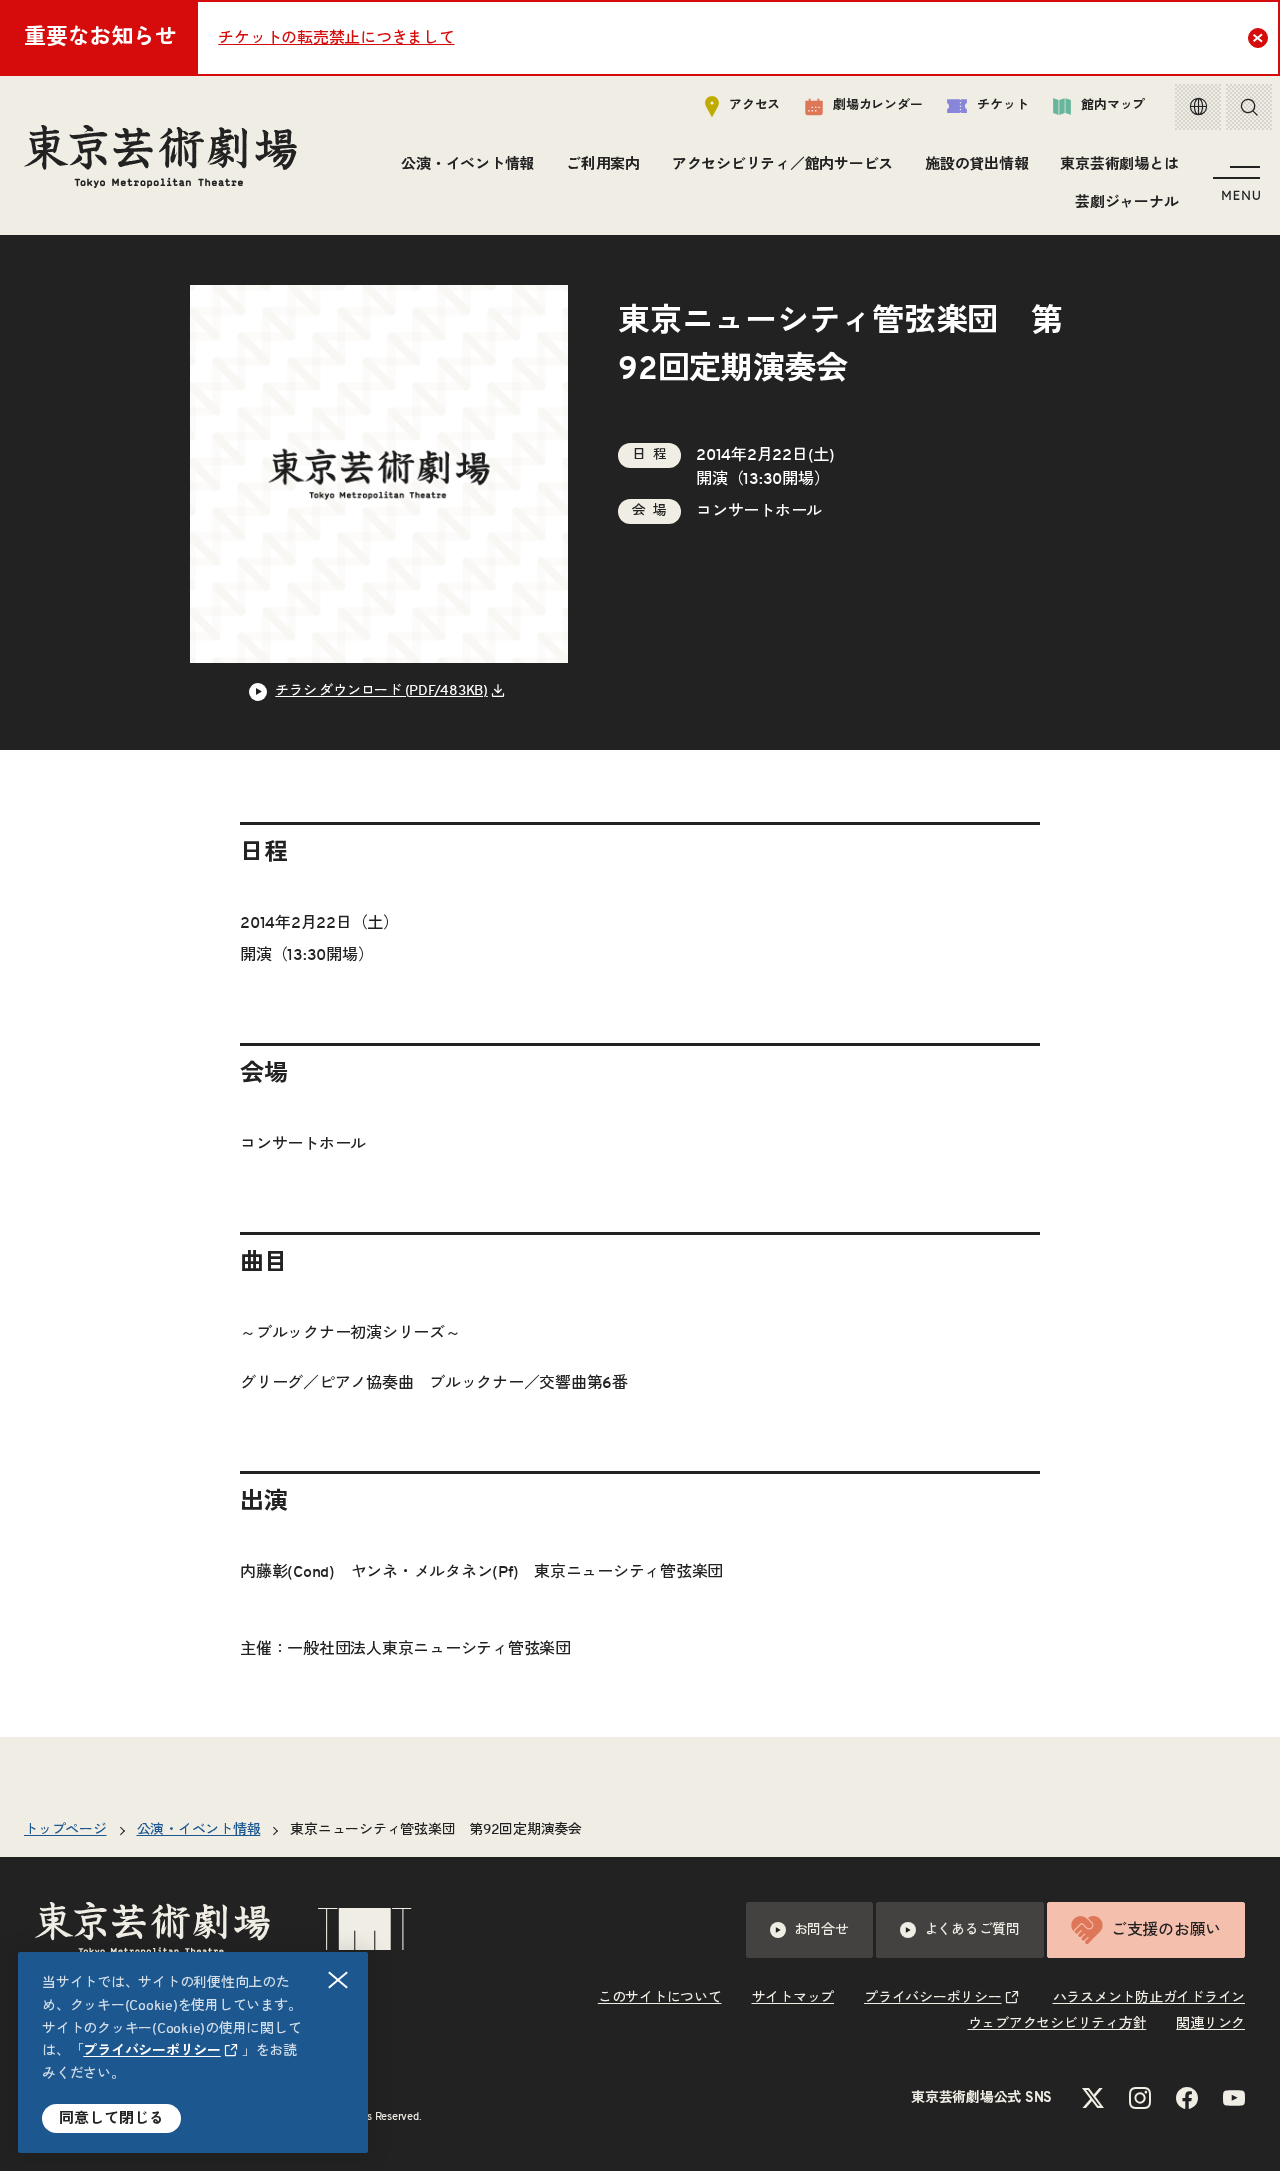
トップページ (65, 1830)
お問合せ (821, 1930)
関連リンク (1210, 2024)
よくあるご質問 (972, 1930)
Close (1258, 38)
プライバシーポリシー (152, 2051)
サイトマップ (793, 1998)
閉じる (338, 1980)
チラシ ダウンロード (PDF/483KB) (381, 691)
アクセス (754, 105)
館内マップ (1113, 105)
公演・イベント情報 (467, 164)
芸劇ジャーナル (1126, 202)
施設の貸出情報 (976, 164)
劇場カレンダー (877, 105)
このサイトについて (660, 1998)
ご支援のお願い (1166, 1930)
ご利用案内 (603, 164)
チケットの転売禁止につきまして (336, 38)
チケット (1002, 105)
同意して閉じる (111, 2118)
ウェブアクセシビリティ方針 (1057, 2024)
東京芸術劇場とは (1119, 164)
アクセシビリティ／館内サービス (782, 164)
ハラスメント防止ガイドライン (1149, 1998)
